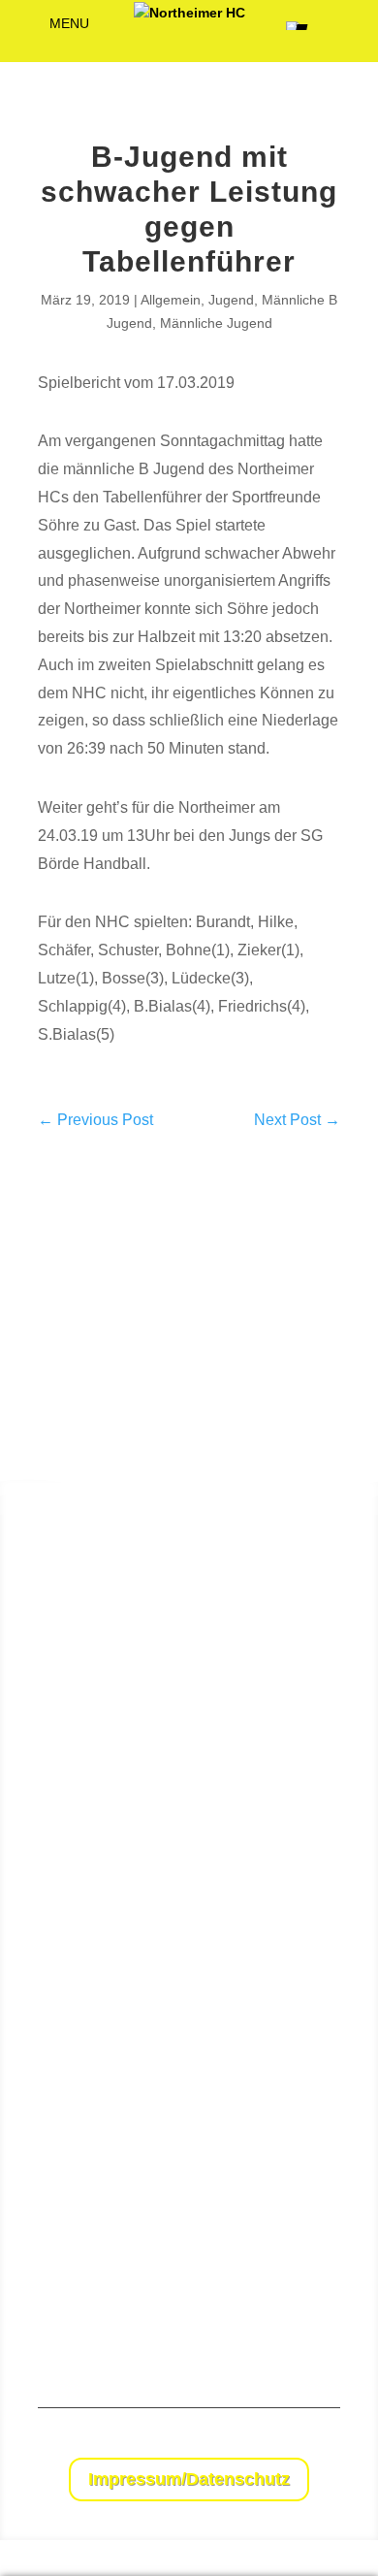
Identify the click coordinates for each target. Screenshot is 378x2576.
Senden (322, 2314)
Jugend (231, 300)
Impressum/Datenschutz (189, 2479)
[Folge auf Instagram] (325, 2443)
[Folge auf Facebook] (286, 2443)
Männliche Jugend (216, 323)
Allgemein (171, 300)
